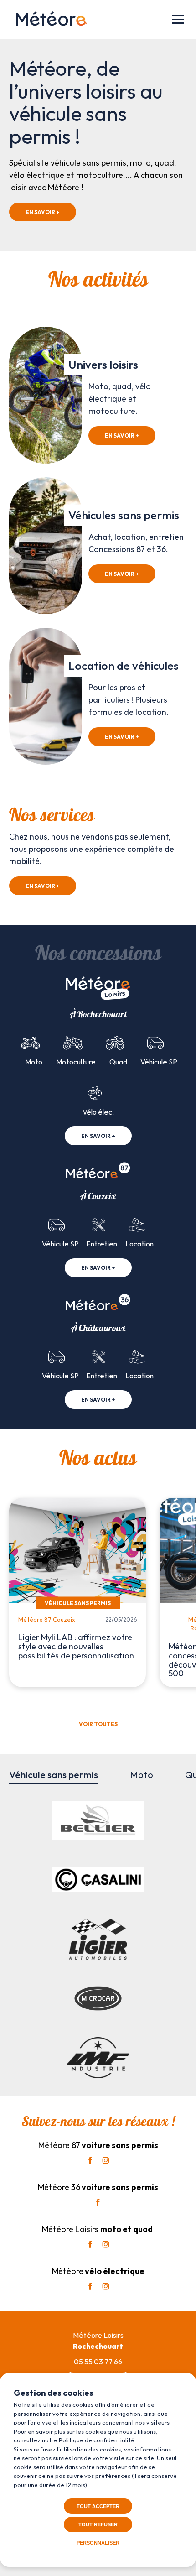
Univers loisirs (103, 365)
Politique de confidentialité (97, 2440)
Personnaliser (98, 2543)
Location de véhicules (124, 666)
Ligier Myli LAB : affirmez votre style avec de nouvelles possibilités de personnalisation (76, 1646)
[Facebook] (90, 2160)
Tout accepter (98, 2506)
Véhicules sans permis (124, 515)
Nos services (52, 816)
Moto (142, 1774)
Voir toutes (98, 1724)
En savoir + (43, 212)
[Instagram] (106, 2160)
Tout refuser (98, 2524)
